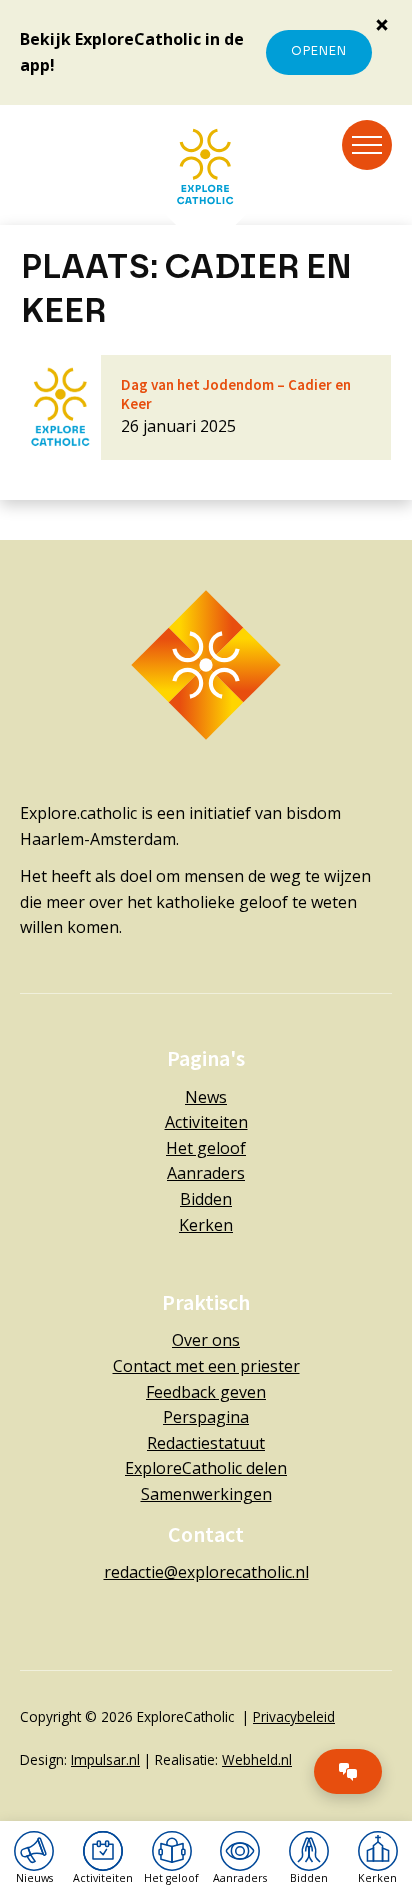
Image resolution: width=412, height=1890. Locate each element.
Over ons (206, 1340)
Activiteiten (206, 1122)
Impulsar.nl (105, 1759)
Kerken (206, 1225)
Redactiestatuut (206, 1443)
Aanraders (206, 1173)
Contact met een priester (206, 1366)
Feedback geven (206, 1392)
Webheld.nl (257, 1759)
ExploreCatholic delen (206, 1468)
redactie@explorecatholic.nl (206, 1572)
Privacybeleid (294, 1716)
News (206, 1097)
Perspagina (206, 1417)
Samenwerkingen (206, 1494)
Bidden (206, 1199)
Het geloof (206, 1148)
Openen (319, 51)
